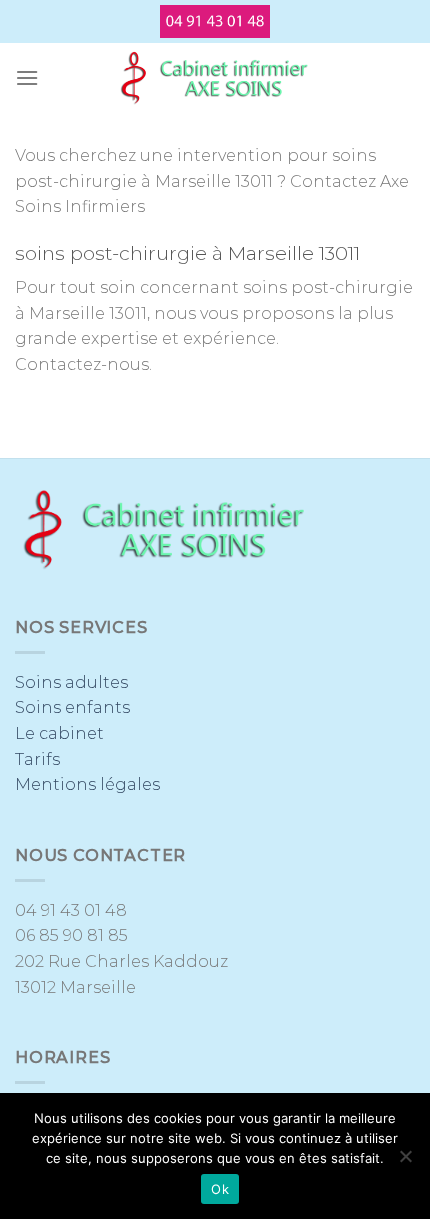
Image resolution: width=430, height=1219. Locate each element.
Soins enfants (72, 707)
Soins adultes (71, 682)
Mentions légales (87, 784)
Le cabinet (59, 733)
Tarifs (37, 759)
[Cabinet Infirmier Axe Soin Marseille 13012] (215, 78)
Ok (220, 1189)
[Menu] (27, 77)
